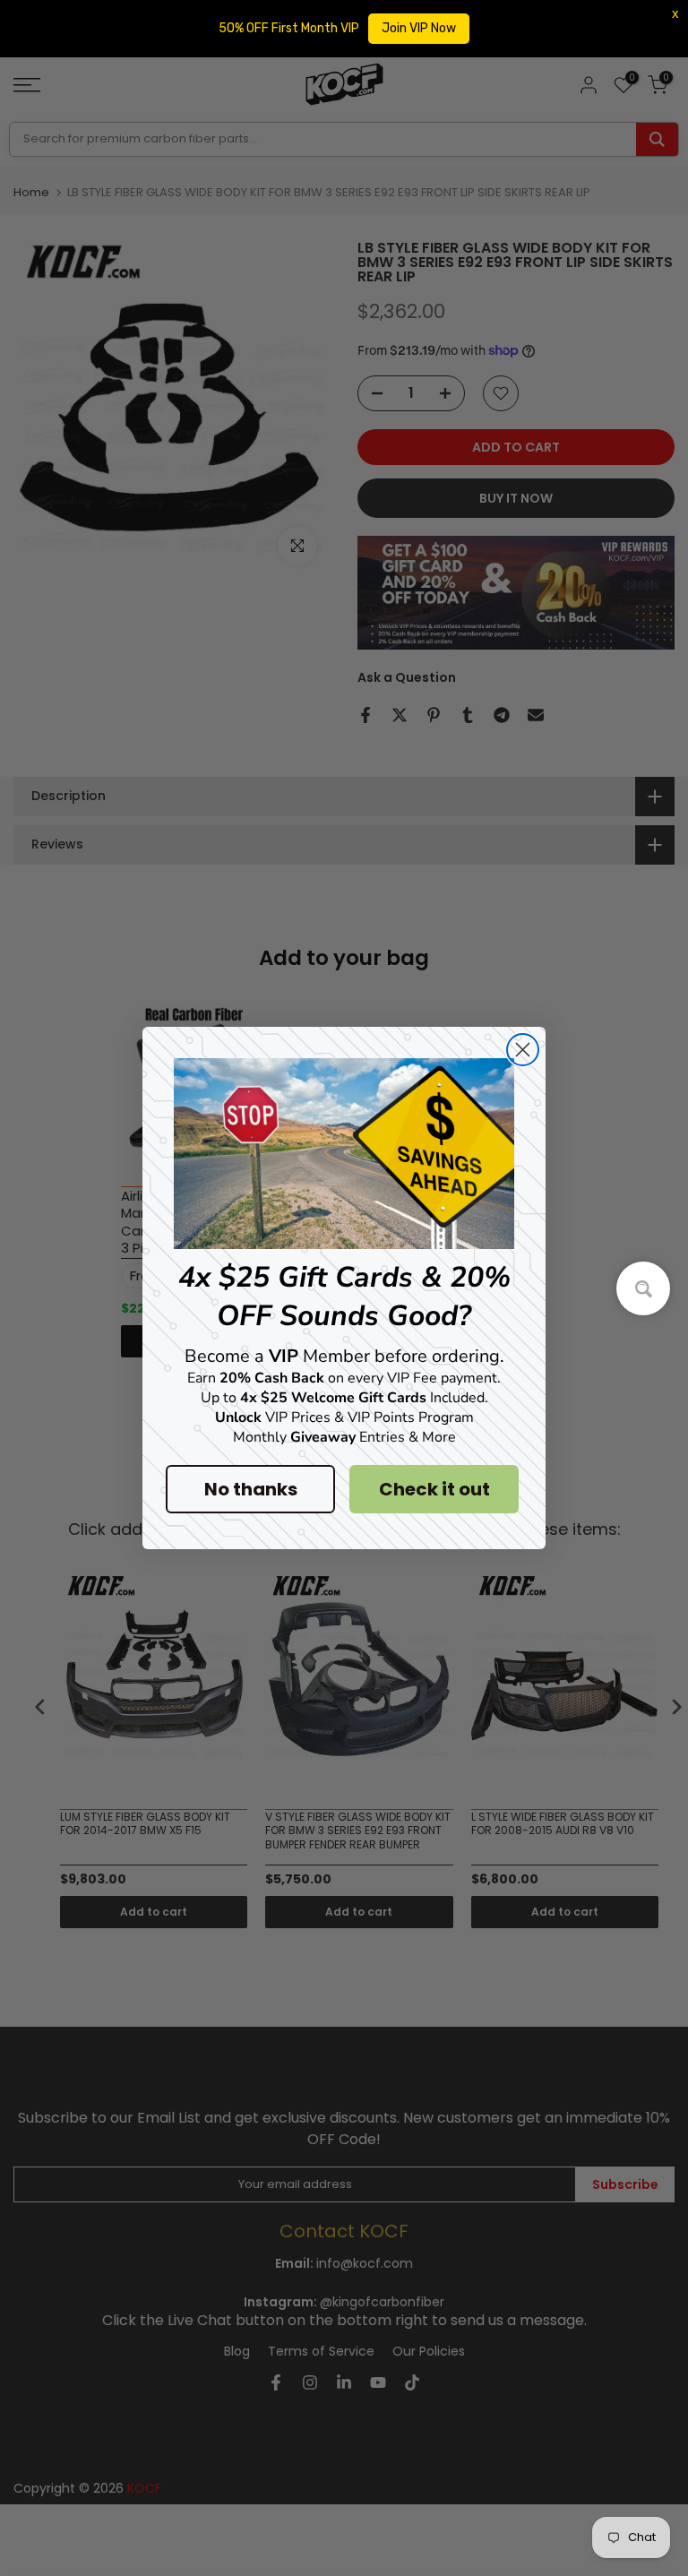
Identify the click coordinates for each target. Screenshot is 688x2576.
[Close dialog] (523, 1050)
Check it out (434, 1489)
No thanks (251, 1489)
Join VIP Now (419, 28)
